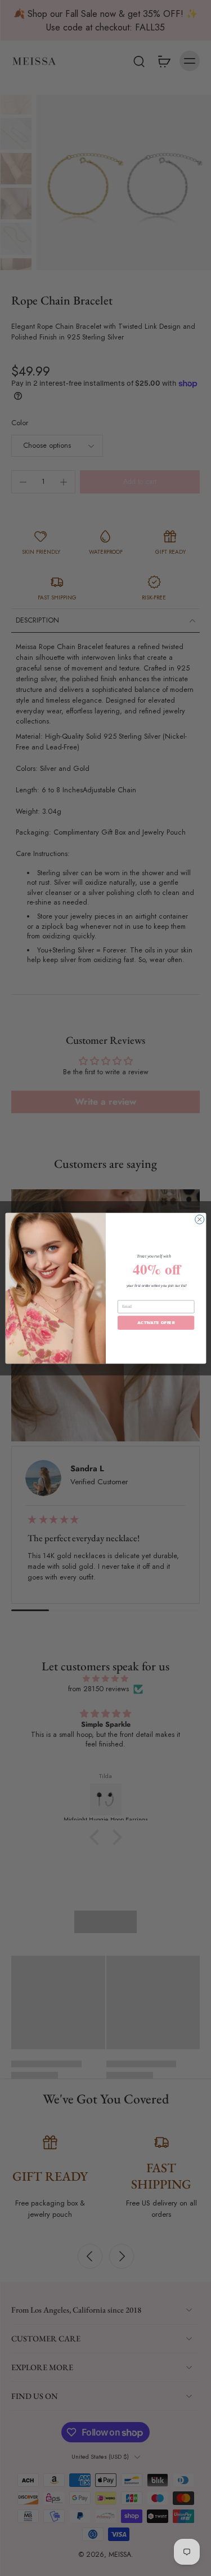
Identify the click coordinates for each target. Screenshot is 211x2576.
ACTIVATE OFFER (156, 1322)
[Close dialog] (199, 1219)
